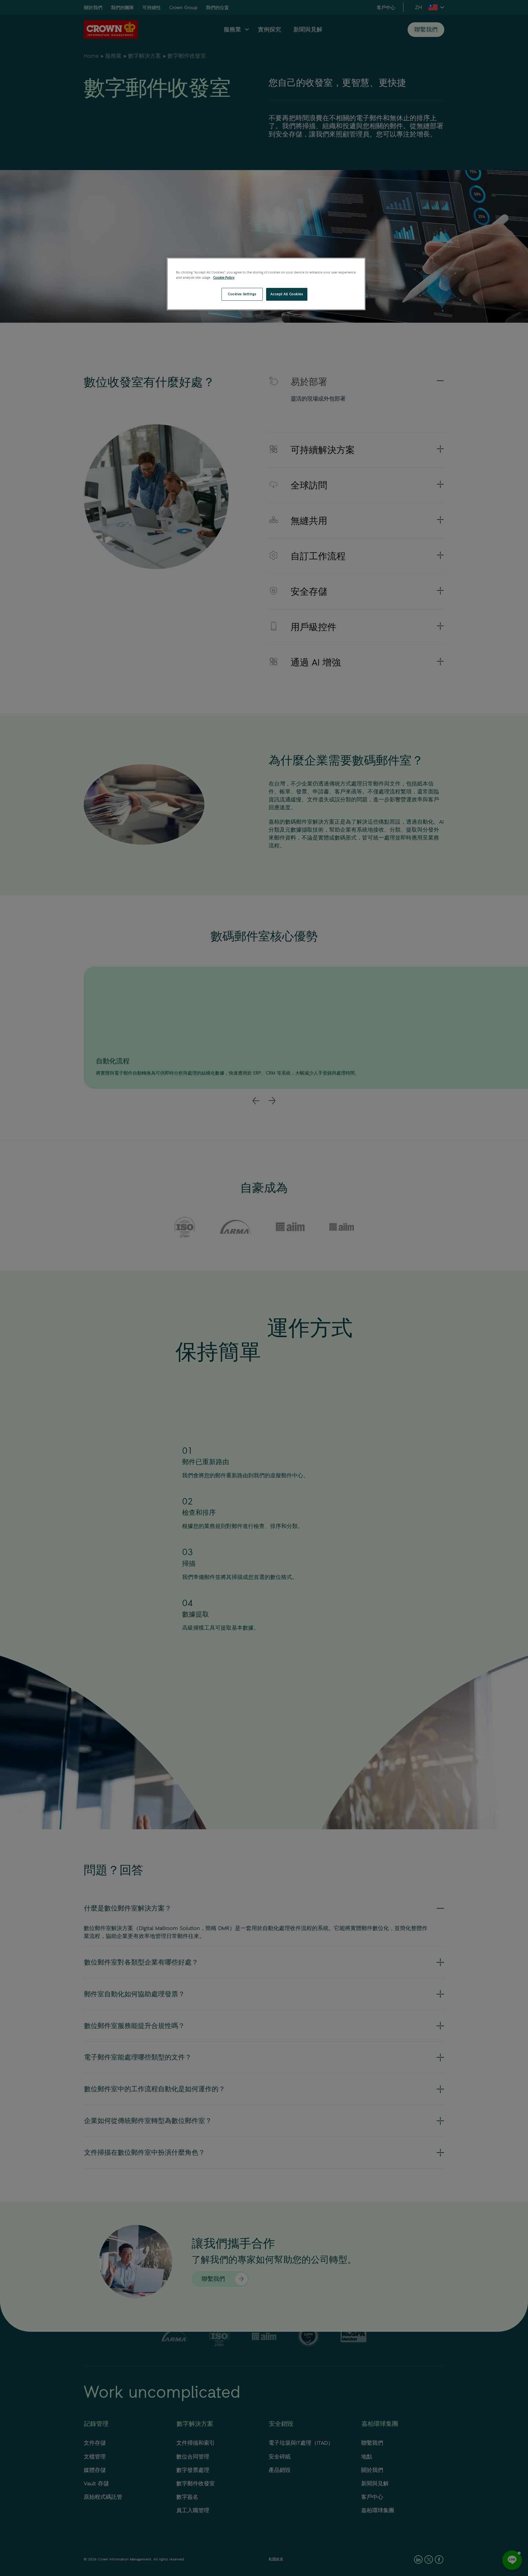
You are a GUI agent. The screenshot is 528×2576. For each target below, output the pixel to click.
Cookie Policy (224, 278)
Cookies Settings (242, 294)
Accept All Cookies (287, 294)
